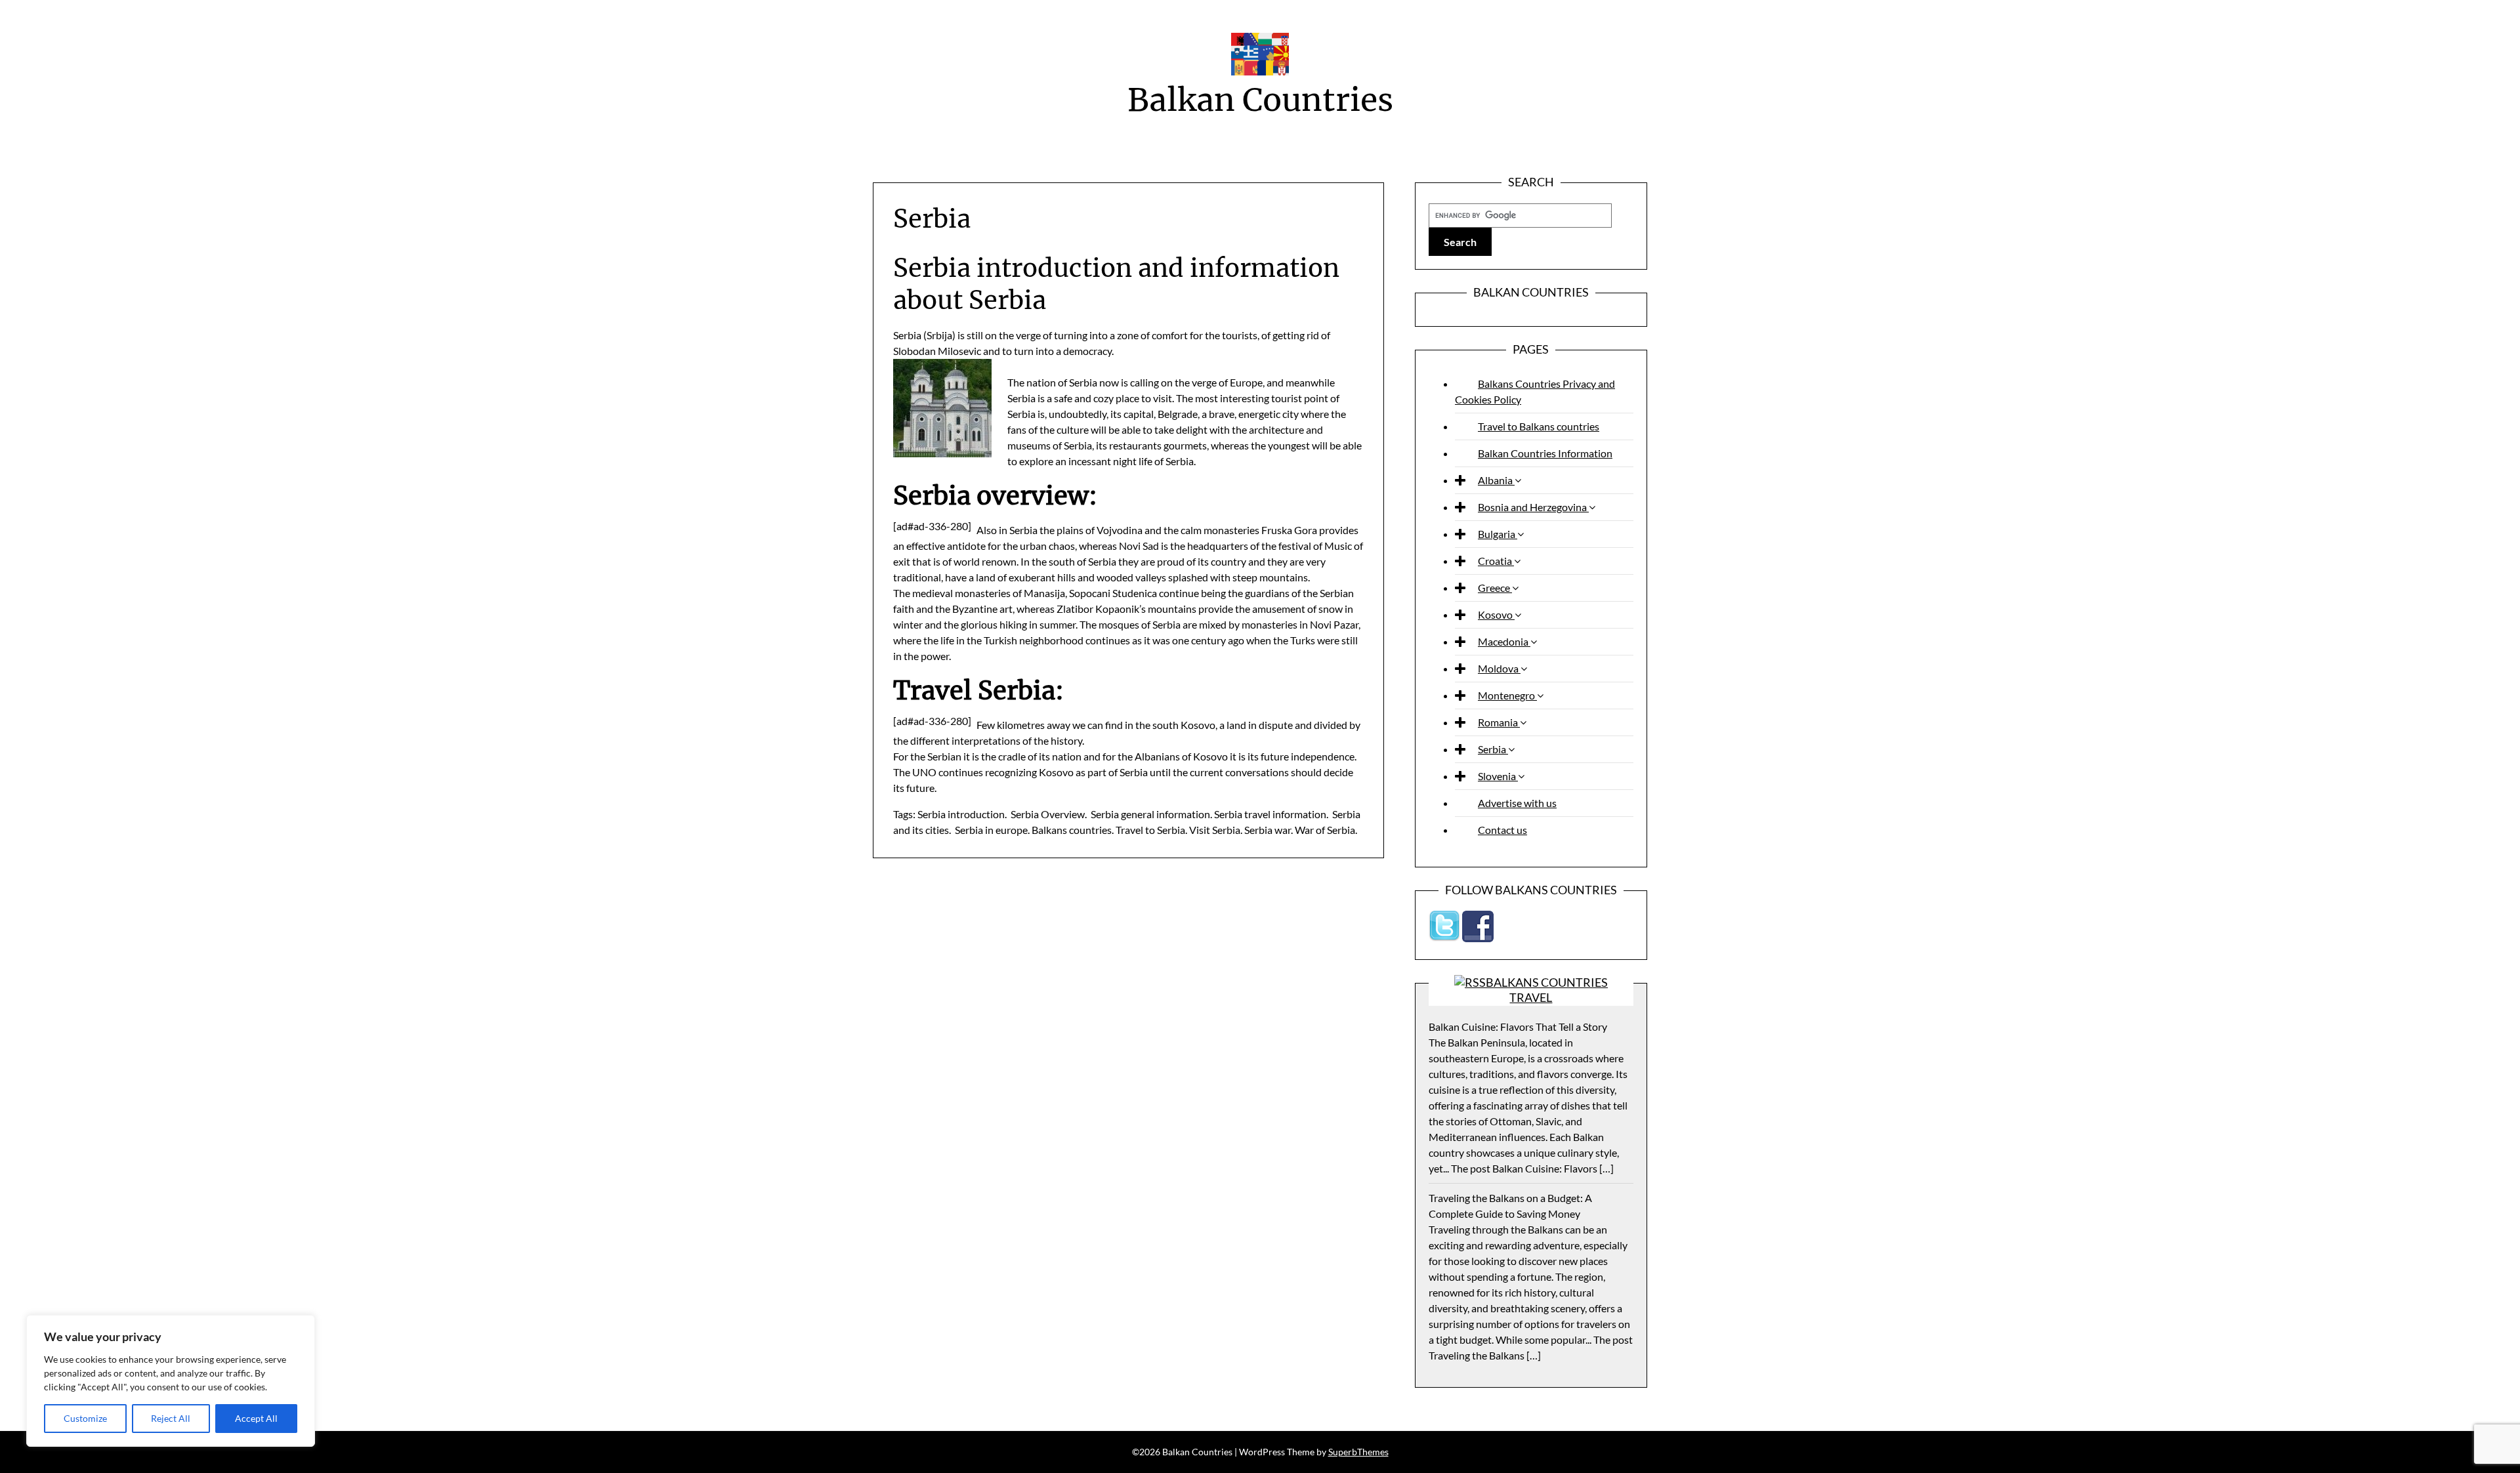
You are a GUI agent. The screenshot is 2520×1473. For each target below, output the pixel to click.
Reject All (171, 1418)
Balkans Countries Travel (1547, 990)
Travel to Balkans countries (1539, 426)
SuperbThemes (1358, 1452)
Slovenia (1498, 776)
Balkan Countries (1260, 100)
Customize (85, 1418)
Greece (1495, 588)
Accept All (256, 1418)
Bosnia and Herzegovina (1533, 507)
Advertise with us (1517, 803)
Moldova (1499, 668)
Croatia (1496, 561)
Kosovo (1496, 614)
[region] (171, 1381)
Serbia (1493, 749)
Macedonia (1504, 641)
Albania (1496, 480)
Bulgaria (1498, 534)
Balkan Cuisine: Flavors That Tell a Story (1518, 1027)
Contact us (1502, 830)
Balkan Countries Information (1545, 453)
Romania (1499, 722)
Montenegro (1507, 695)
